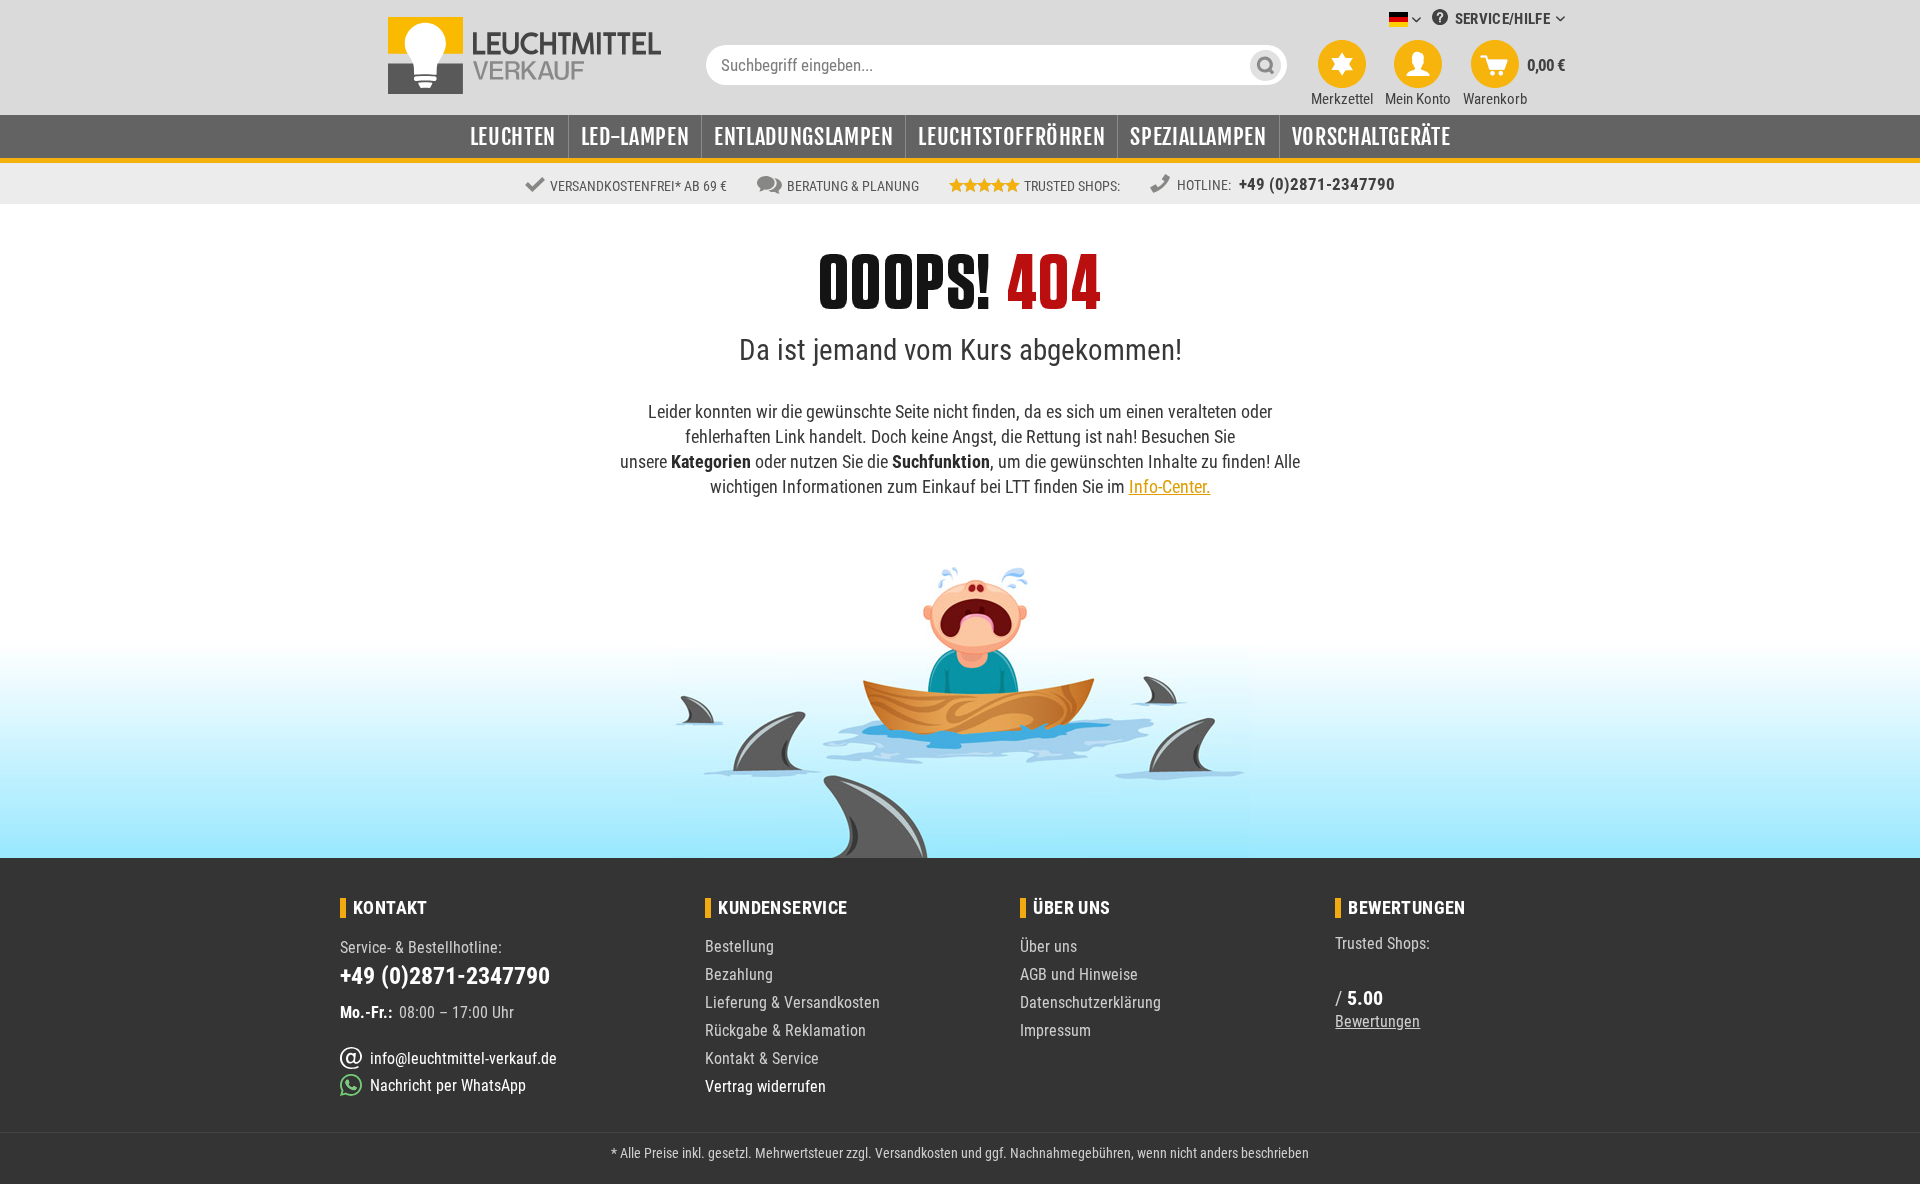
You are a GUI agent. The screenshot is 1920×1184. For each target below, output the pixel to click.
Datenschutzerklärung (1090, 1002)
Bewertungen (1377, 1021)
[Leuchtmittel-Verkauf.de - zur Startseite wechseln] (524, 54)
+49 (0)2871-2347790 (1317, 184)
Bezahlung (739, 974)
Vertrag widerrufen (765, 1086)
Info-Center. (1170, 486)
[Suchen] (1265, 65)
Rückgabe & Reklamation (785, 1030)
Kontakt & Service (762, 1058)
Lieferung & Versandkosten (792, 1002)
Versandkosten (916, 1153)
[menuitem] (1375, 20)
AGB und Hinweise (1079, 974)
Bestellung (739, 946)
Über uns (1048, 946)
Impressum (1055, 1030)
